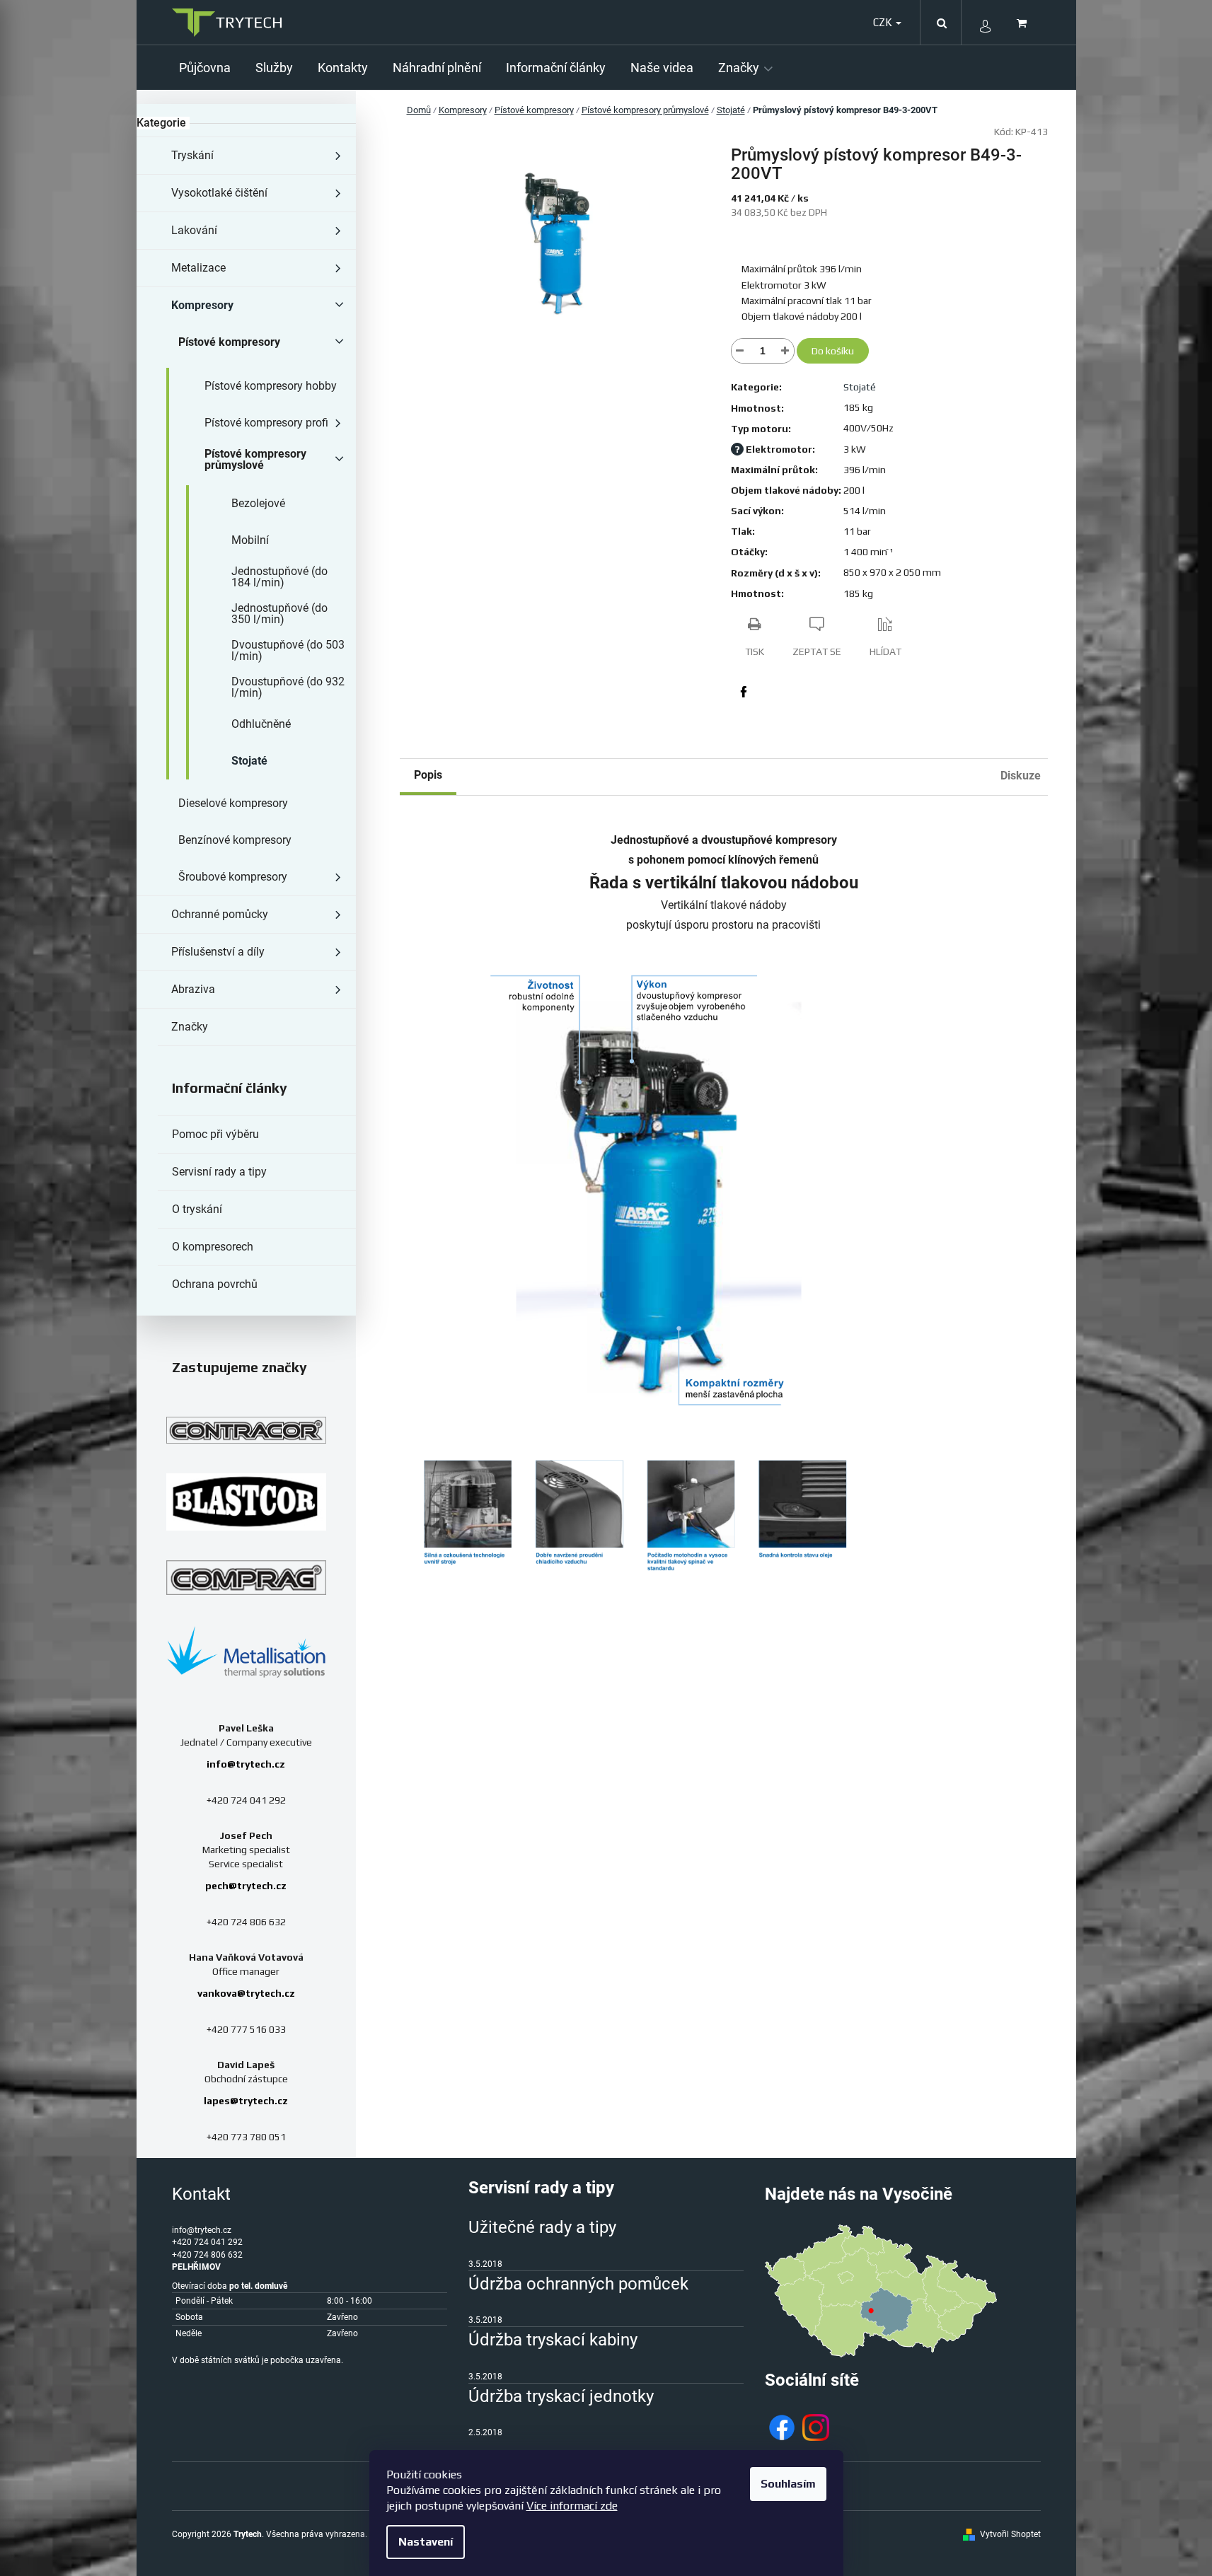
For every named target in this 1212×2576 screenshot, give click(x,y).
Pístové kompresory (229, 342)
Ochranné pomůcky (220, 914)
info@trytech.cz (246, 1764)
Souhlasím (788, 2484)
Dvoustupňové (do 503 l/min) (288, 650)
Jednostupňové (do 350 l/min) (279, 614)
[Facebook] (744, 692)
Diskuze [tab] (1021, 776)
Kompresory (202, 305)
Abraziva (193, 989)
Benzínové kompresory (235, 840)
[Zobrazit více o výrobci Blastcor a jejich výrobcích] (246, 1502)
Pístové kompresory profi (266, 423)
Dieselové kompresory (233, 803)
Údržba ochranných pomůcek (578, 2284)
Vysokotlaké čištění (219, 193)
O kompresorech (213, 1247)
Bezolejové (258, 503)
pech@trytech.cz (246, 1886)
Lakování (194, 230)
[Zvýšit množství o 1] (785, 351)
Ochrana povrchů (215, 1284)
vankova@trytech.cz (246, 1993)
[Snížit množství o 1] (740, 351)
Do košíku (833, 351)
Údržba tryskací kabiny (553, 2340)
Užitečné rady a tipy (542, 2227)
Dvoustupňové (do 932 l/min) (288, 687)
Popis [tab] (428, 775)
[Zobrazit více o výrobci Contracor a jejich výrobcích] (246, 1430)
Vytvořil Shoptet (1010, 2534)
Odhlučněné (261, 724)
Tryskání (192, 155)
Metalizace (198, 268)
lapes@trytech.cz (246, 2101)
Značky (190, 1027)
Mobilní (250, 540)
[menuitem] (210, 68)
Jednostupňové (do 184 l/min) (279, 577)
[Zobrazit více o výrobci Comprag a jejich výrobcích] (246, 1577)
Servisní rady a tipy (219, 1172)
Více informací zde (572, 2506)
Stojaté (249, 761)
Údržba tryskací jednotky (561, 2396)
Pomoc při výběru (215, 1134)
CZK (884, 22)
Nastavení (426, 2542)
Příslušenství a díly (218, 952)
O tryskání (197, 1209)
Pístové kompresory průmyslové (255, 459)
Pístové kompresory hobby (271, 386)
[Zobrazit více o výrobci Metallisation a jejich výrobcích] (246, 1651)
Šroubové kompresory (233, 877)
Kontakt (201, 2194)
